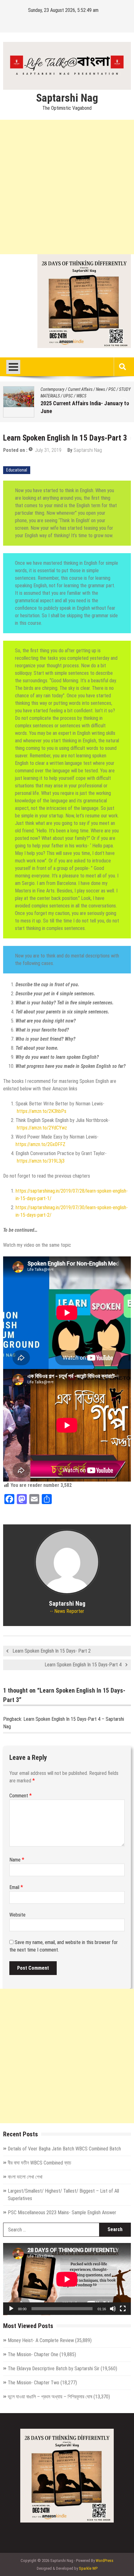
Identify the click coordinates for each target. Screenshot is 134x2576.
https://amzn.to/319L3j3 (41, 1161)
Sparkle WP (88, 2568)
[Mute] (113, 2309)
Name (17, 1860)
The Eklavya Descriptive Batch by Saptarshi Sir (54, 2369)
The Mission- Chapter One (33, 2354)
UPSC (62, 396)
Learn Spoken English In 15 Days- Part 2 (52, 1651)
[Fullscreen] (123, 2309)
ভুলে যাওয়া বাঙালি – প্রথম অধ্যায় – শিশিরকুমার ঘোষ (50, 2397)
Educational (17, 470)
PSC (106, 389)
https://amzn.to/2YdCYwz (42, 1128)
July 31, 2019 (48, 450)
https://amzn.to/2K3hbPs (42, 1111)
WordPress (105, 2561)
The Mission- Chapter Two (33, 2383)
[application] (67, 2279)
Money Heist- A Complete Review (41, 2340)
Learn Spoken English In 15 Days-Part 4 (83, 1665)
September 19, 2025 (80, 412)
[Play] (11, 2309)
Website (17, 1915)
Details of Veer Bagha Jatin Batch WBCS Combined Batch (64, 2149)
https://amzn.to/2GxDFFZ (41, 1144)
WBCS (75, 396)
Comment (21, 1796)
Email (16, 1887)
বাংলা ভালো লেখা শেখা (73, 403)
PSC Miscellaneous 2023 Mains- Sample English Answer (62, 2212)
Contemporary (67, 389)
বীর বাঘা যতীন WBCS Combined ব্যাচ (40, 2163)
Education (91, 389)
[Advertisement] (67, 187)
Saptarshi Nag (67, 98)
